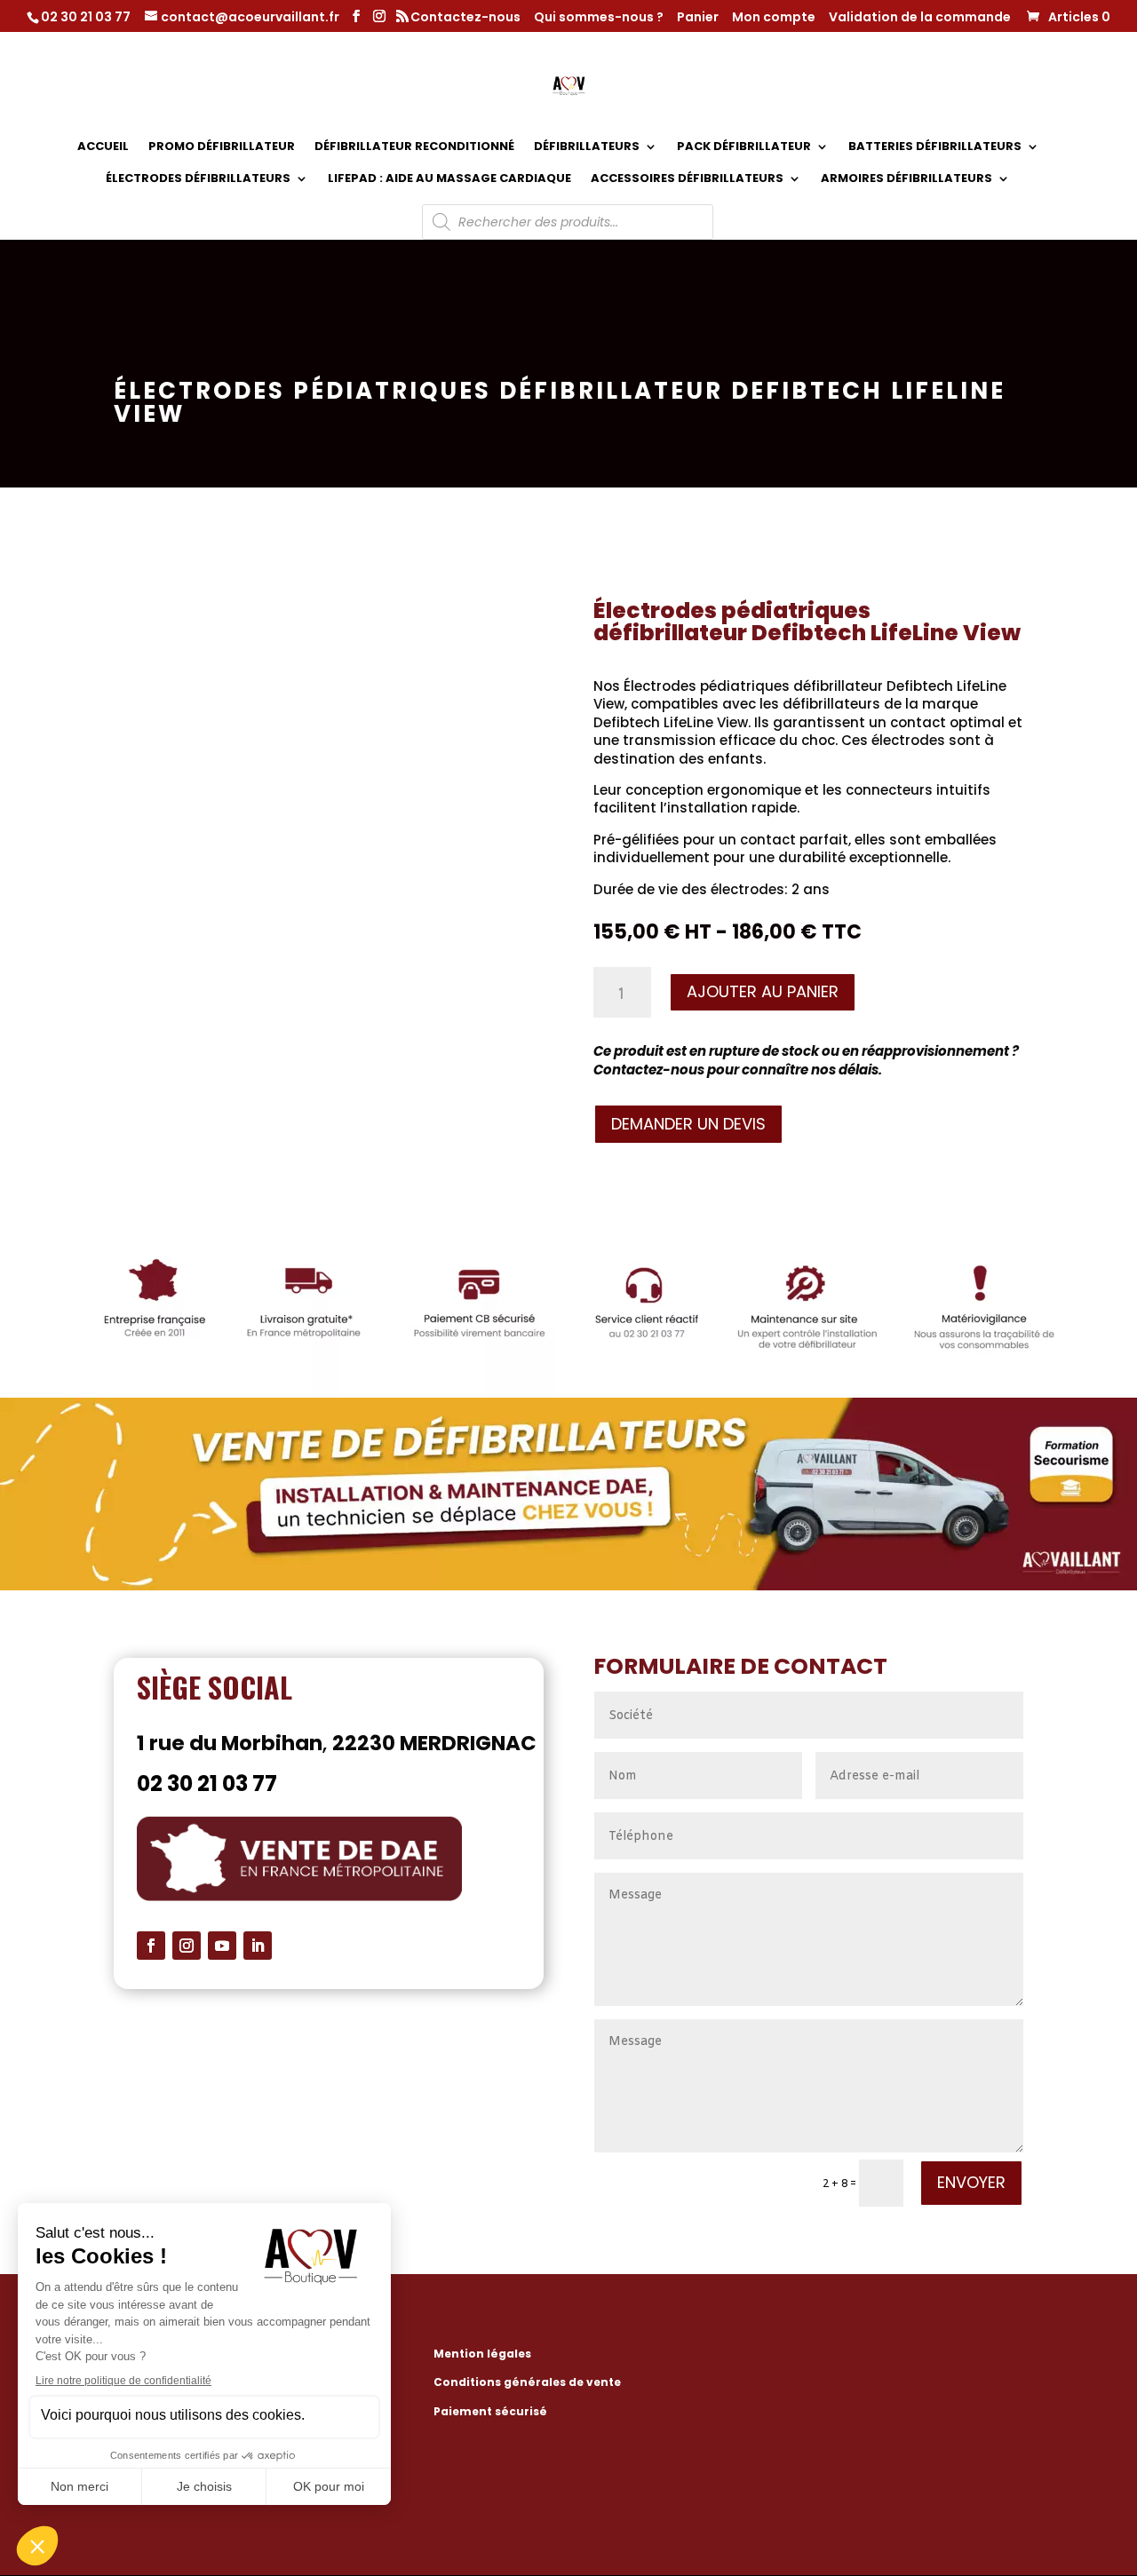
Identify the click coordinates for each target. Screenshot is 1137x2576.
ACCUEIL (103, 147)
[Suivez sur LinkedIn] (258, 1946)
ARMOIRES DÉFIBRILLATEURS (906, 179)
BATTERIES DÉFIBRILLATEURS (935, 147)
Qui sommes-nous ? (599, 18)
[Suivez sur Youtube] (222, 1946)
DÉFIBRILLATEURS (587, 147)
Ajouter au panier (763, 991)
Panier (698, 18)
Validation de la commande (920, 18)
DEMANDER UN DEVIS (688, 1124)
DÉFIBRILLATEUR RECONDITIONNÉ (414, 147)
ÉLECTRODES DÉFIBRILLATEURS (198, 179)
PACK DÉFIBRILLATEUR (744, 147)
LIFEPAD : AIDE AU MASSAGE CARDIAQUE (449, 179)
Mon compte (774, 18)
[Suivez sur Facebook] (151, 1946)
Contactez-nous (465, 18)
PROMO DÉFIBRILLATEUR (222, 147)
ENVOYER (971, 2182)
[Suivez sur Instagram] (187, 1946)
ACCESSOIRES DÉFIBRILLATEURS (687, 179)
